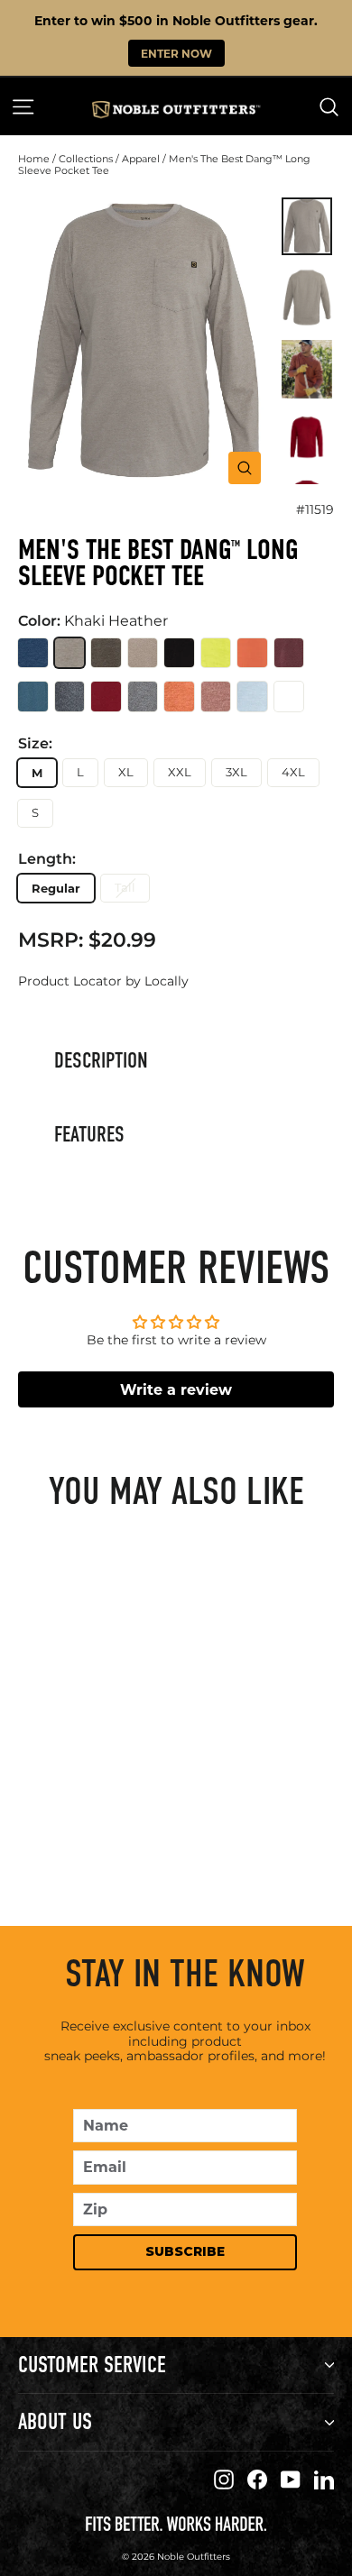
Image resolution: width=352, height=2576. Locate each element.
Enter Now (176, 53)
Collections (86, 159)
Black (179, 653)
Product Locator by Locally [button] (103, 981)
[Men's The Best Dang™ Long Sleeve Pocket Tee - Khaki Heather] (87, 1821)
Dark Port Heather (289, 653)
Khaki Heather (70, 653)
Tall (125, 887)
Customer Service (92, 2365)
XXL (180, 772)
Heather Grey (143, 697)
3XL (236, 772)
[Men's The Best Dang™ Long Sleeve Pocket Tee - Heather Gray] (137, 1821)
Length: (47, 859)
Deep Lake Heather (33, 697)
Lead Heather (252, 697)
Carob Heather (216, 697)
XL (126, 772)
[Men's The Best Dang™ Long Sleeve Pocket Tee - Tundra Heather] (112, 1821)
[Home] (176, 110)
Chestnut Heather (179, 697)
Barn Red (106, 697)
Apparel (141, 159)
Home (34, 159)
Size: (35, 744)
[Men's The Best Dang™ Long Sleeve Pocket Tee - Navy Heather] (61, 1821)
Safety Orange (252, 653)
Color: (93, 621)
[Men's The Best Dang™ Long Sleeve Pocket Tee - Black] (162, 1821)
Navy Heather (33, 653)
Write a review (176, 1389)
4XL (293, 772)
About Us (55, 2421)
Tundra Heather (106, 653)
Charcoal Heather (70, 697)
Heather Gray (143, 653)
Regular (56, 888)
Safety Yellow (216, 653)
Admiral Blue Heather (289, 697)
